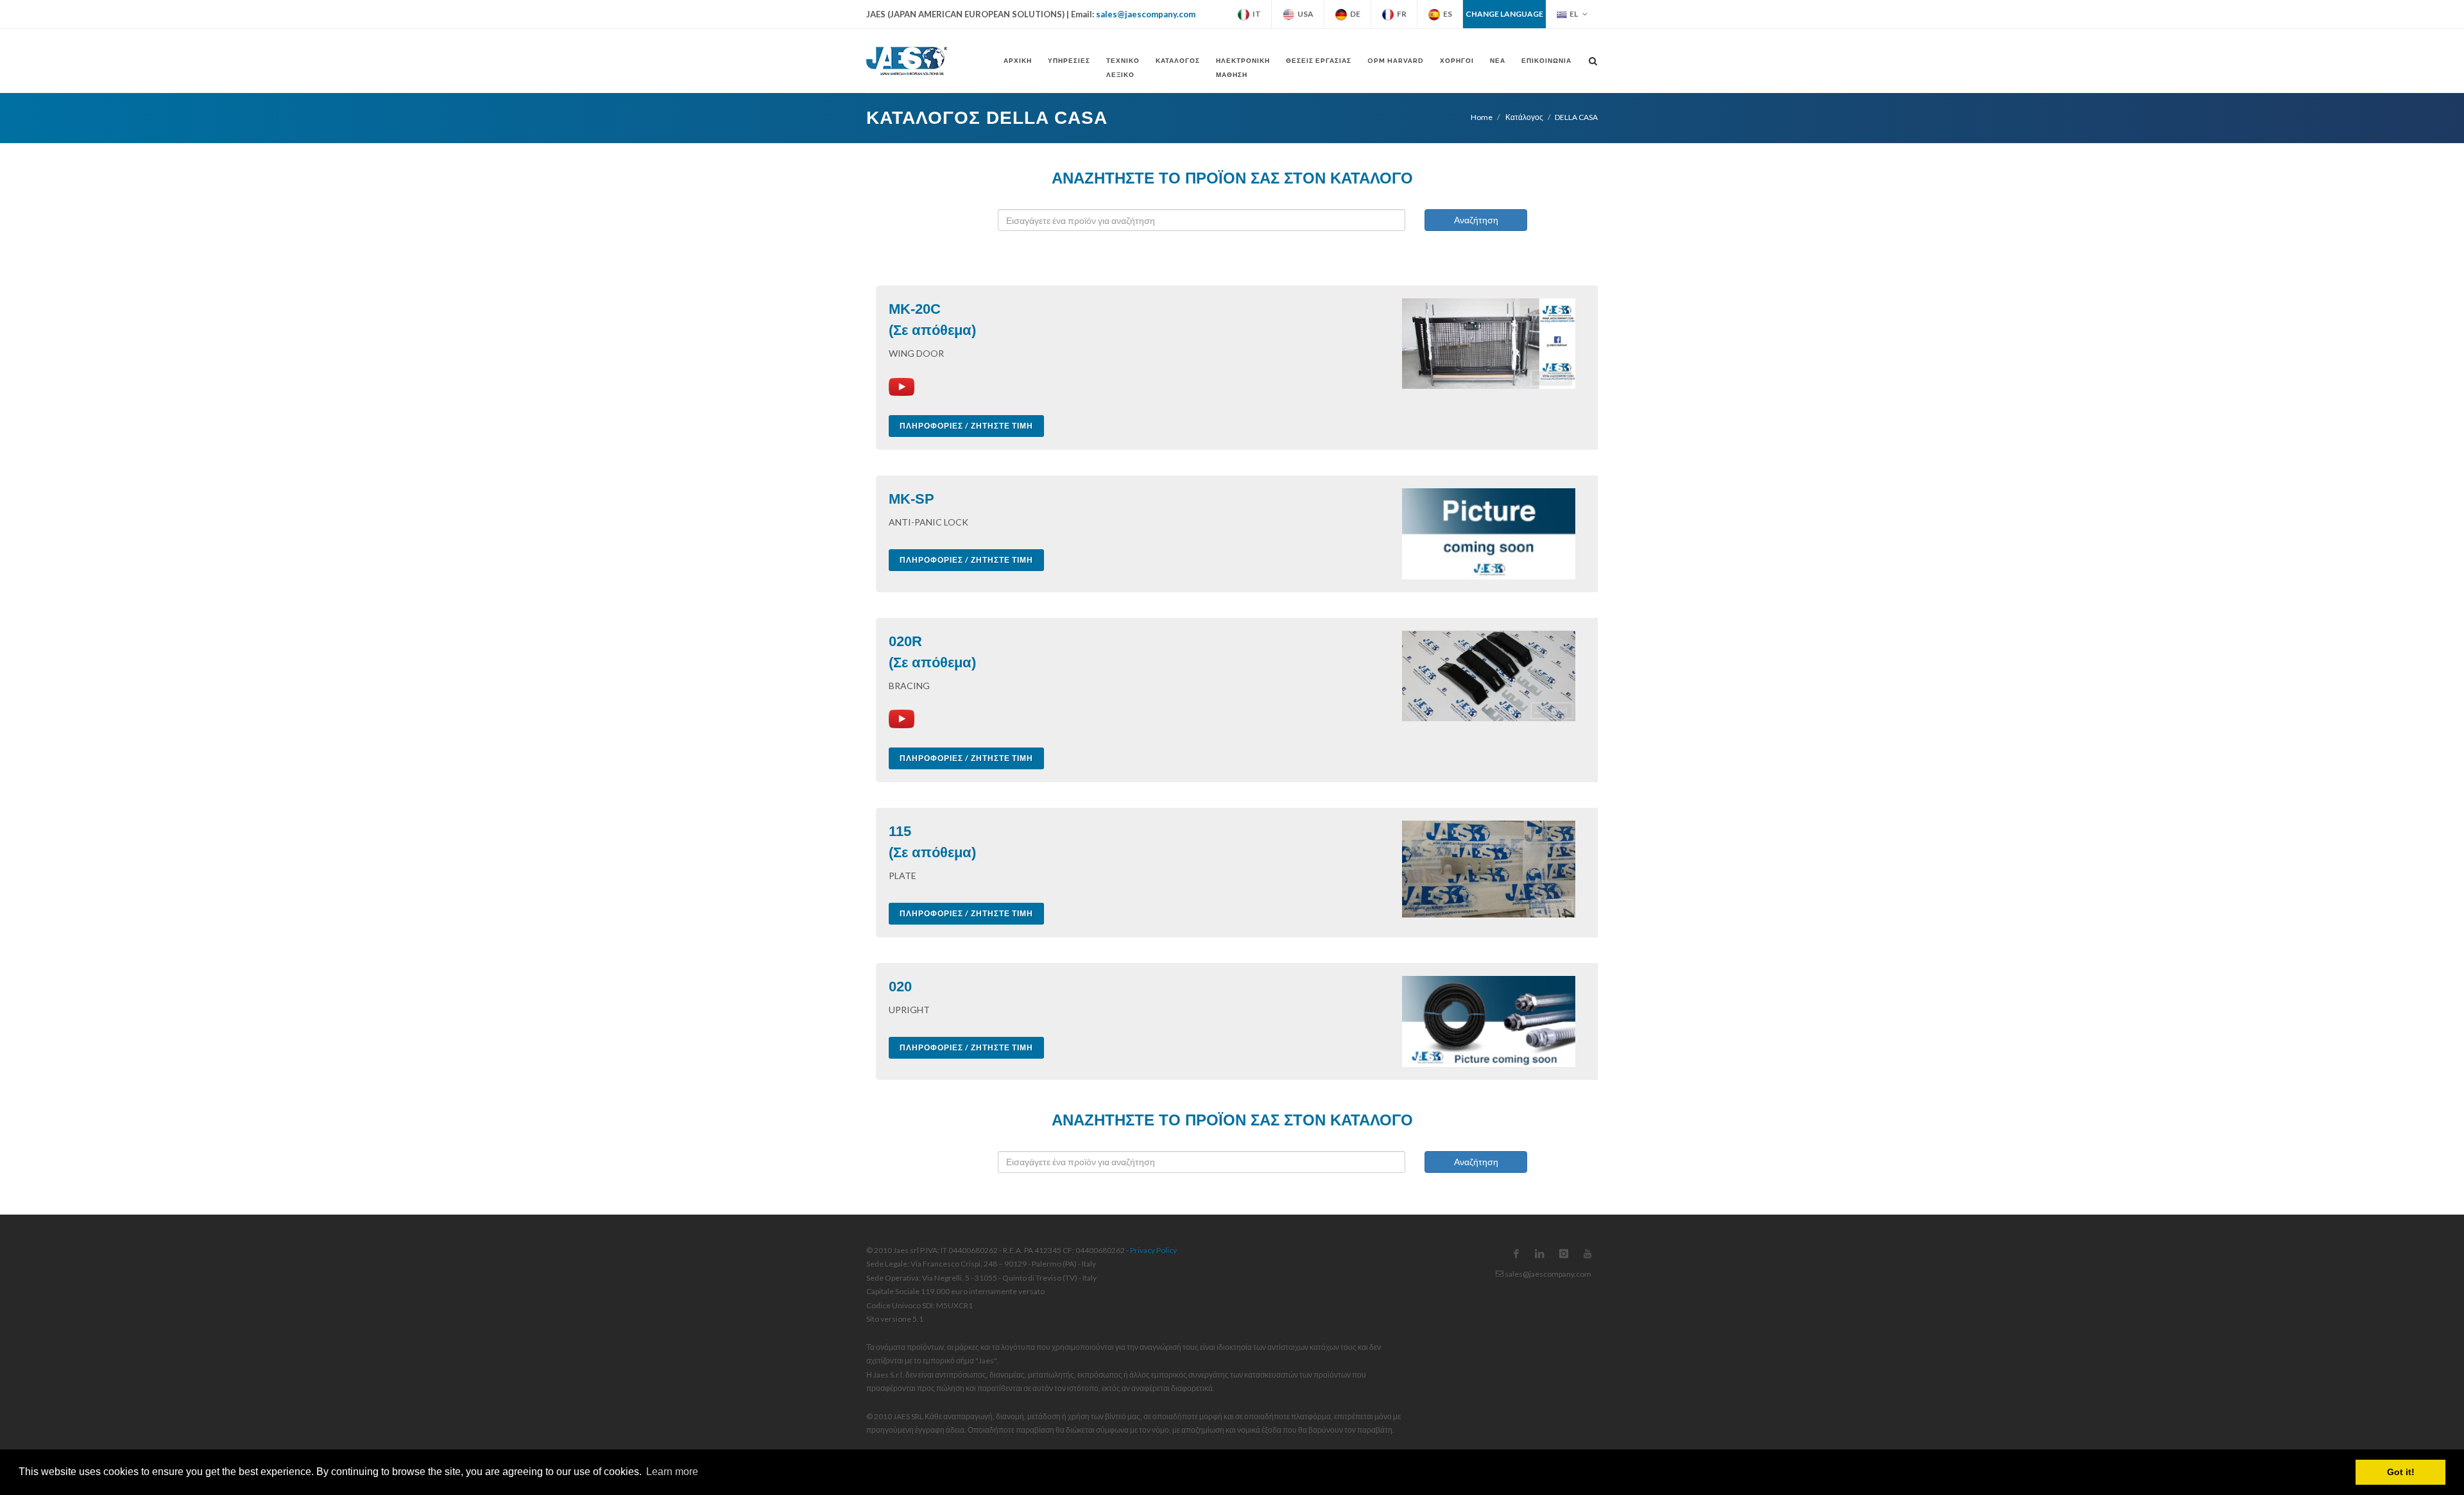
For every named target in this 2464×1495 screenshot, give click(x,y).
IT (1255, 14)
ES (1446, 14)
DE (1354, 14)
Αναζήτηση (1476, 220)
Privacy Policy (1153, 1250)
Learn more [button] (672, 1472)
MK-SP (911, 499)
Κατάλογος (1524, 117)
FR (1400, 14)
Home (1482, 117)
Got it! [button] (2401, 1472)
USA (1304, 14)
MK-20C (915, 309)
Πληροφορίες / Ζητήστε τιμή (966, 426)
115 (900, 831)
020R (905, 641)
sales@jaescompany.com (1146, 14)
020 (900, 987)
